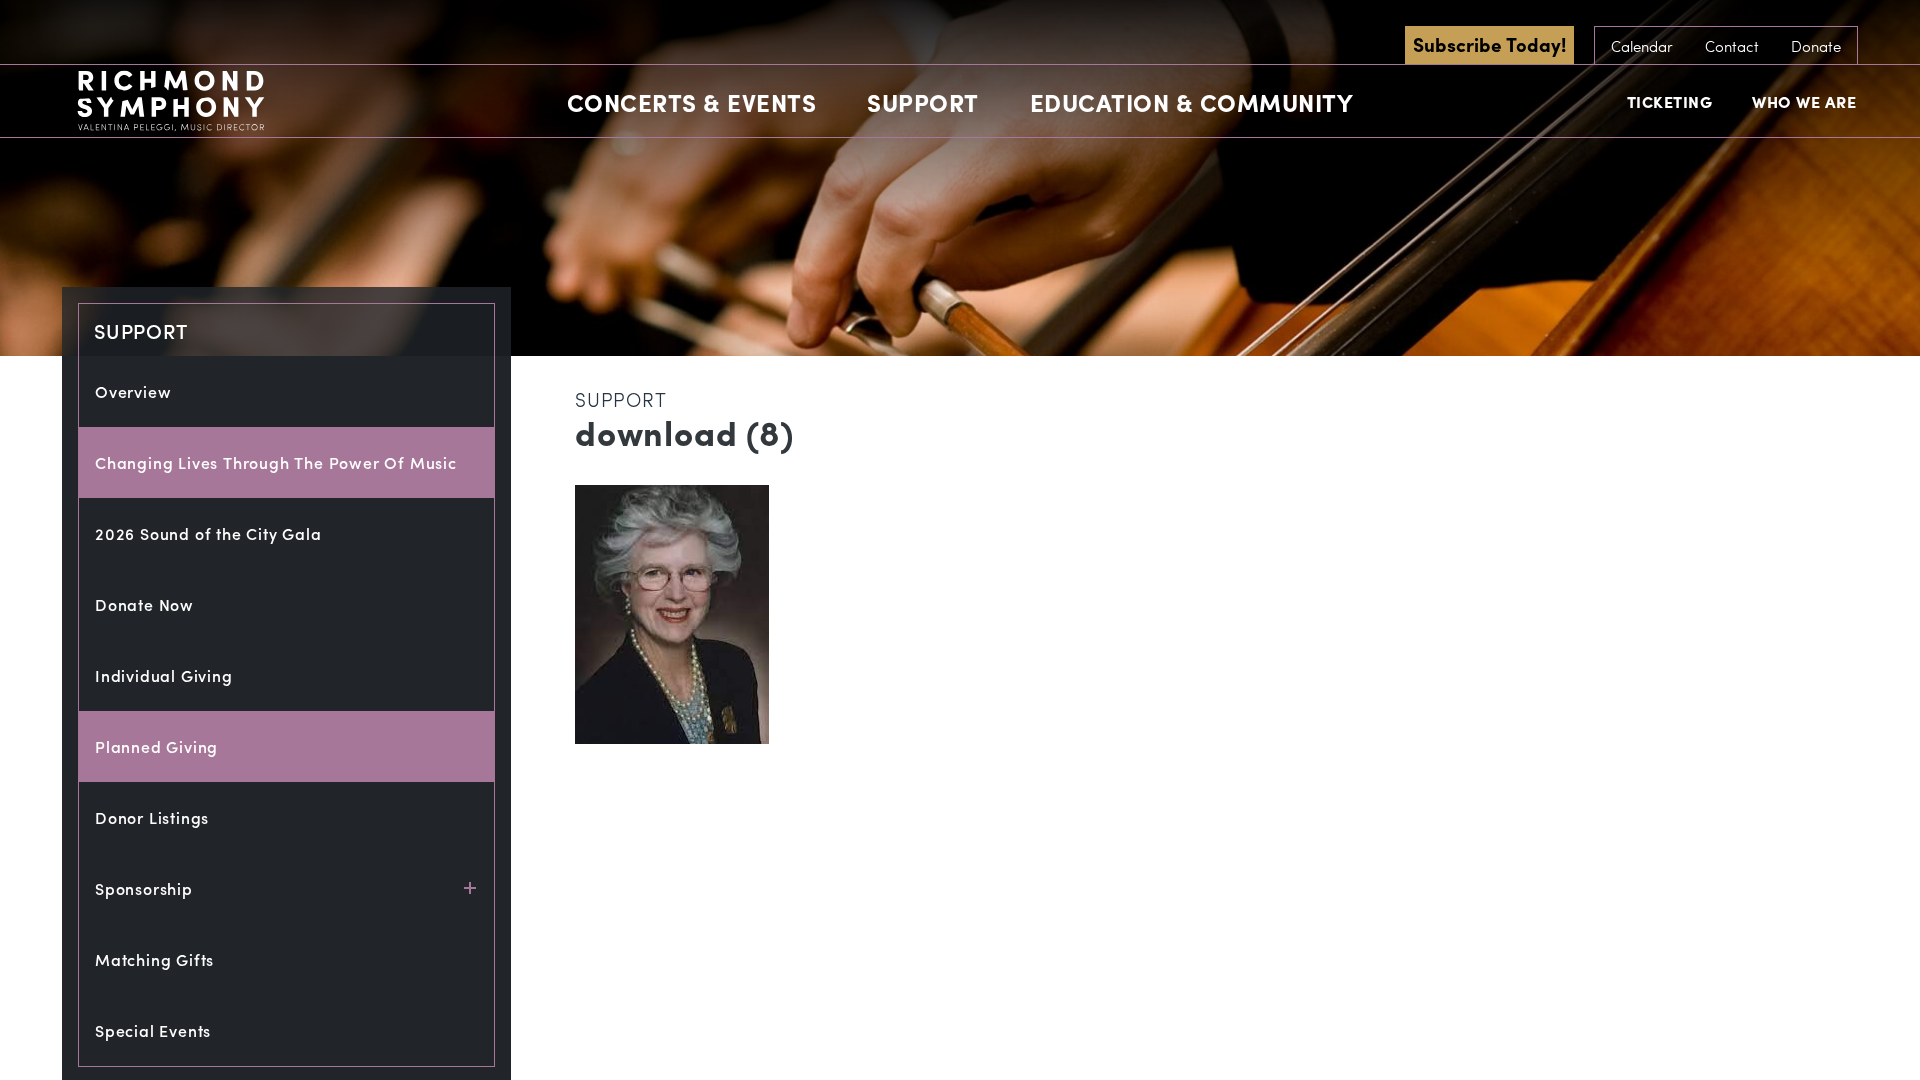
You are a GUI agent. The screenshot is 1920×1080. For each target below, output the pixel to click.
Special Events (153, 1030)
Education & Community (1192, 102)
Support (923, 102)
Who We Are (1804, 101)
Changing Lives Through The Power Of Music (276, 462)
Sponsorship (144, 888)
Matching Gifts (154, 959)
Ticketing (1670, 101)
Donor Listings (152, 817)
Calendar (1642, 46)
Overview (133, 391)
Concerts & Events (692, 102)
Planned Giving (156, 746)
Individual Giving (164, 675)
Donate (1816, 46)
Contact (1732, 46)
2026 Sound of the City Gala (208, 533)
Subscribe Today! (1489, 44)
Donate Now (144, 604)
